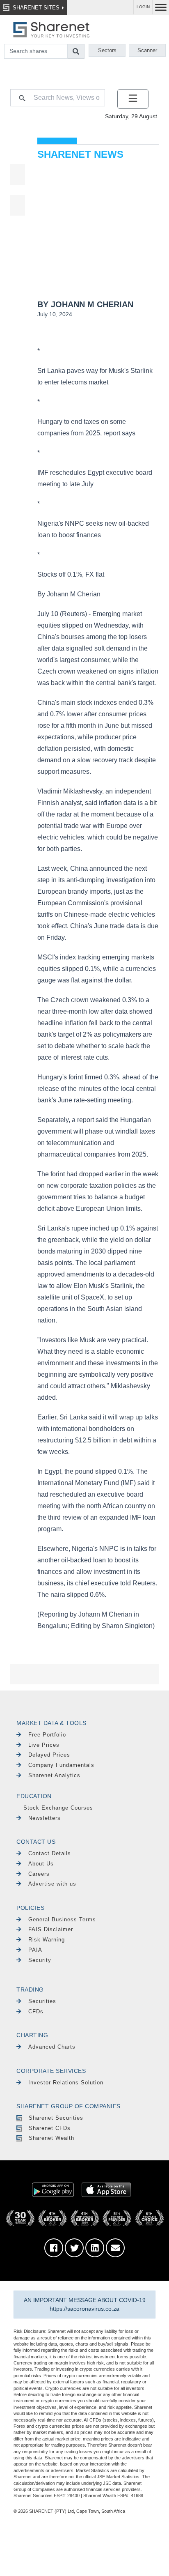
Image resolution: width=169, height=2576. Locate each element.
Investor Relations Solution (66, 2083)
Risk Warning (47, 1940)
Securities (42, 2001)
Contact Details (50, 1853)
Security (40, 1960)
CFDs (36, 2011)
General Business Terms (62, 1919)
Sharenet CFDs (50, 2128)
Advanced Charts (52, 2047)
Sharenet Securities (56, 2118)
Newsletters (45, 1818)
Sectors (107, 50)
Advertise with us (52, 1884)
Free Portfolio (47, 1735)
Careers (39, 1874)
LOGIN (143, 7)
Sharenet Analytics (54, 1775)
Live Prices (44, 1745)
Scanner (147, 50)
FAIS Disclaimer (51, 1929)
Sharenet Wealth (51, 2138)
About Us (41, 1864)
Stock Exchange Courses (58, 1808)
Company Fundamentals (61, 1765)
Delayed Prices (49, 1755)
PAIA (35, 1950)
